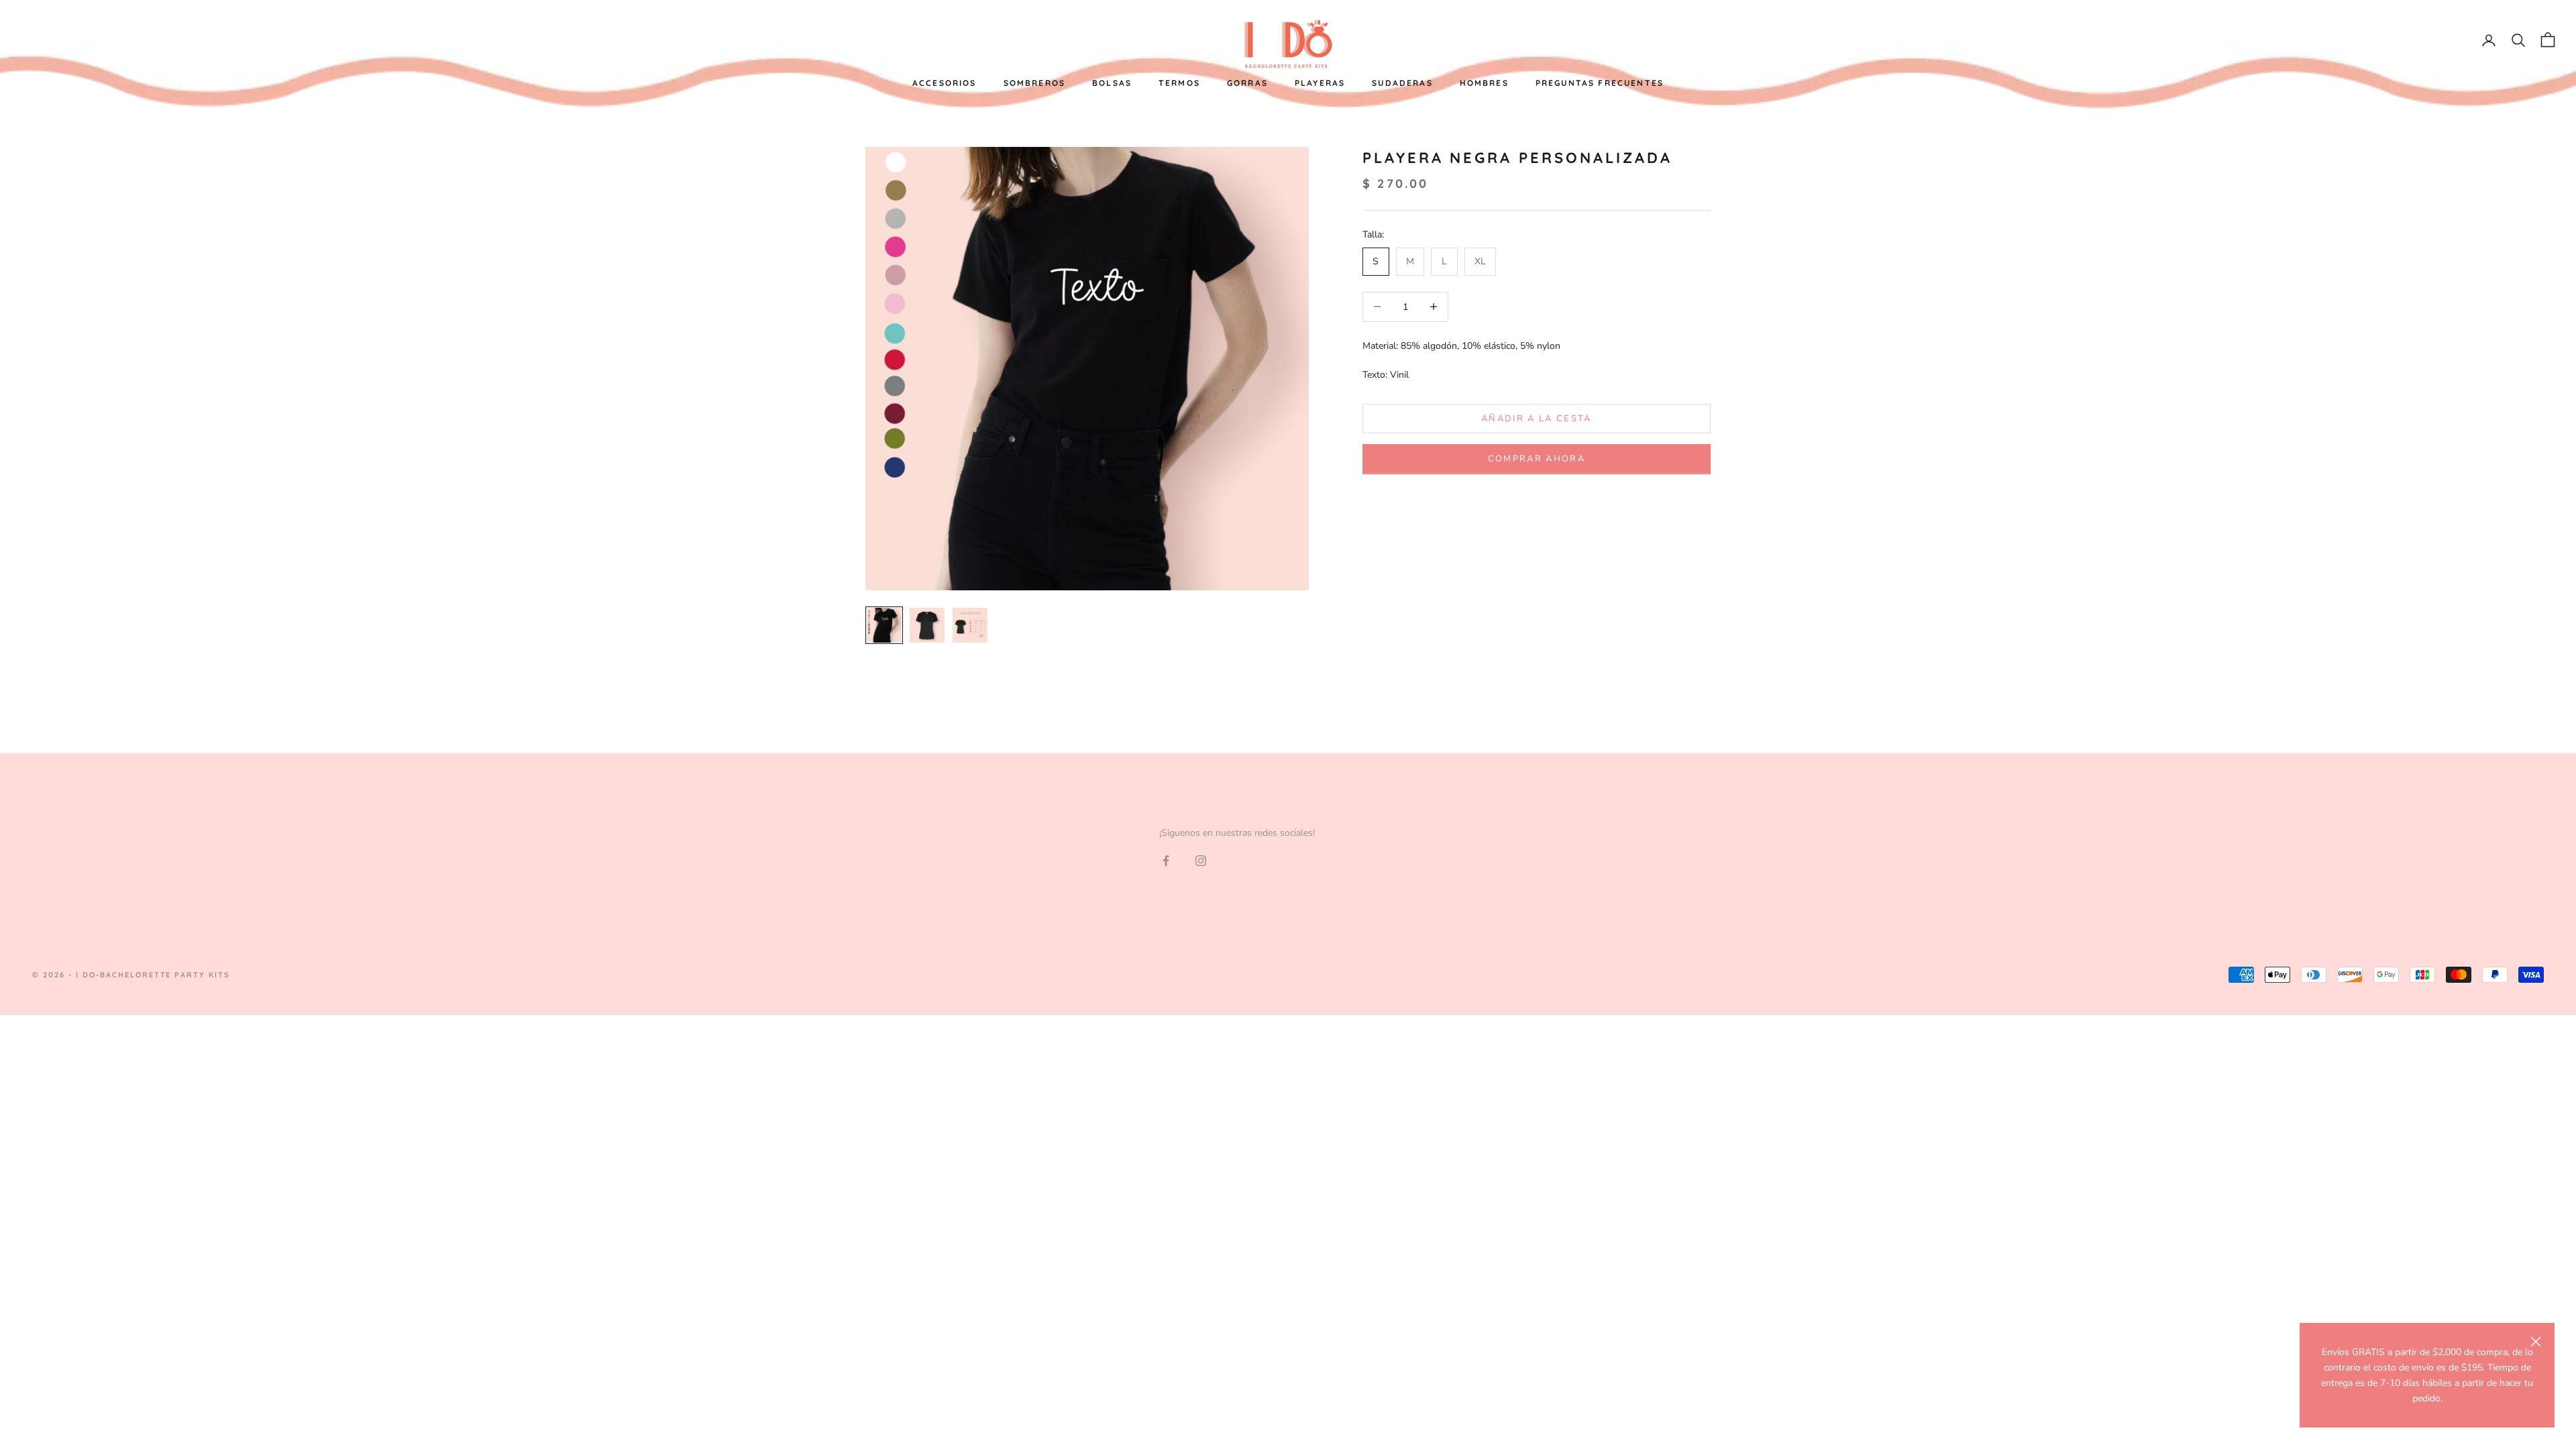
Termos (1179, 83)
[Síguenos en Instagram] (1201, 861)
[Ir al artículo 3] (970, 625)
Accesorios (945, 83)
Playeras (1320, 83)
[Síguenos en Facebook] (1166, 861)
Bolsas (1112, 83)
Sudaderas (1402, 83)
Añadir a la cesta (1537, 419)
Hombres (1484, 83)
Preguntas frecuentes (1600, 83)
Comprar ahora (1537, 459)
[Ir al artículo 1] (884, 625)
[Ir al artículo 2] (927, 625)
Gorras (1247, 83)
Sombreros (1034, 83)
